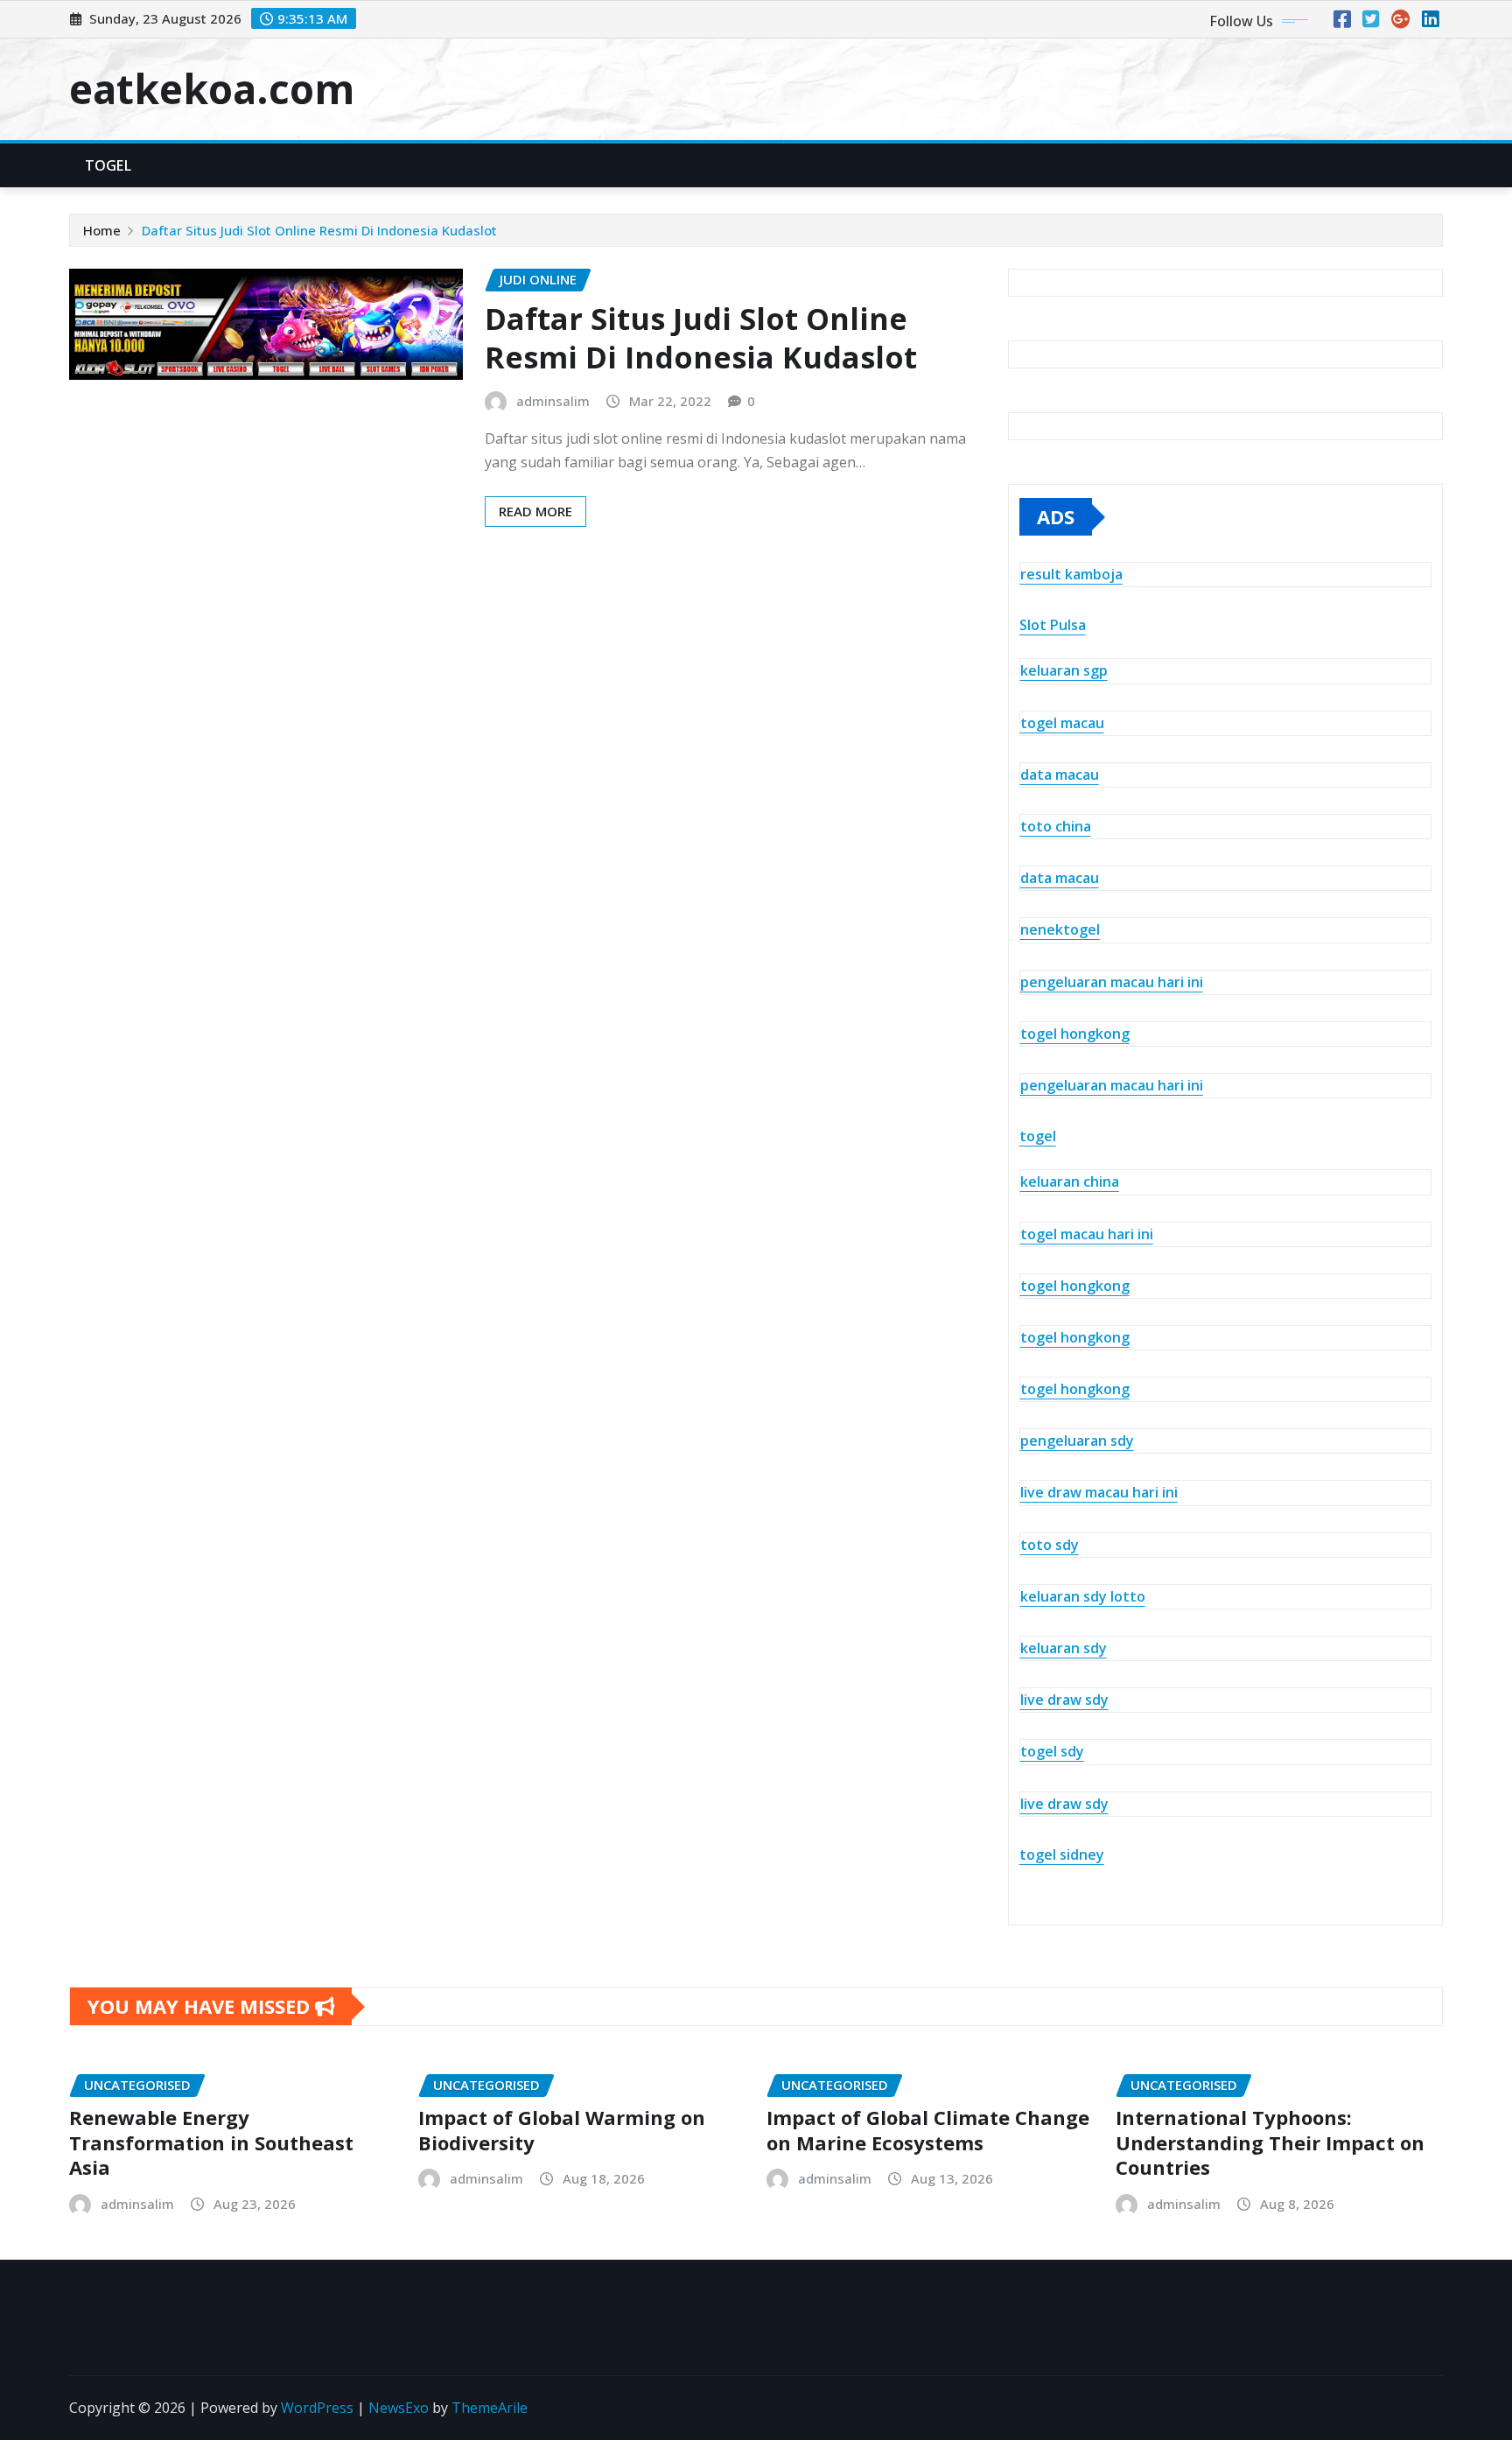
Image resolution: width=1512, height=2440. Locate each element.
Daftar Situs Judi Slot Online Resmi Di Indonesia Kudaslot (319, 230)
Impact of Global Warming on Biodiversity (562, 2130)
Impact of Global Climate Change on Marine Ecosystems (928, 2130)
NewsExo (399, 2408)
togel (1038, 1136)
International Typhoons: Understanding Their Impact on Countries (1270, 2142)
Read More (535, 511)
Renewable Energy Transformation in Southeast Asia (211, 2142)
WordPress (317, 2408)
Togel (108, 165)
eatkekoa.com (212, 88)
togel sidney (1062, 1855)
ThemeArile (490, 2408)
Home (102, 230)
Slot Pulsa (1053, 625)
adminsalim (553, 401)
